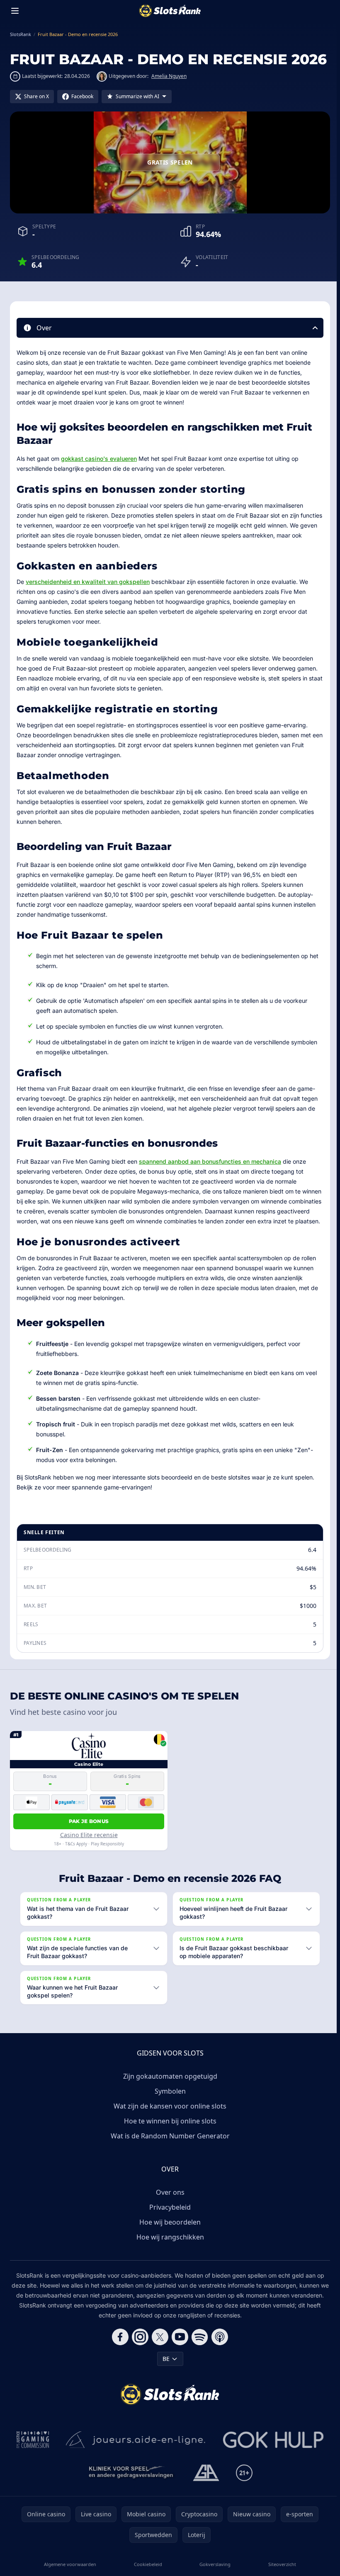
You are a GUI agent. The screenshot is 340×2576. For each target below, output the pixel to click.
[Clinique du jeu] (130, 2482)
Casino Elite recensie (89, 1835)
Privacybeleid (168, 2217)
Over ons (169, 2202)
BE (164, 2368)
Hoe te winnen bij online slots (169, 2131)
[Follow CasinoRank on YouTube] (178, 2346)
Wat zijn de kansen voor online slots (168, 2116)
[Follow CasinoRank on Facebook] (119, 2346)
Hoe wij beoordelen (168, 2232)
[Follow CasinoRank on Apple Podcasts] (218, 2346)
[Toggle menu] (15, 11)
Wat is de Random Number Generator (169, 2145)
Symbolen (169, 2101)
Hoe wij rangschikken (169, 2247)
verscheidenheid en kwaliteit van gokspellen (88, 582)
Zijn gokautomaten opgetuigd (169, 2086)
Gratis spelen (170, 162)
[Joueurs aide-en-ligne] (134, 2449)
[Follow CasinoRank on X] (158, 2346)
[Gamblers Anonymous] (204, 2482)
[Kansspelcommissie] (31, 2449)
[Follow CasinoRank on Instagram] (138, 2346)
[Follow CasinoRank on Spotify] (198, 2346)
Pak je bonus (89, 1821)
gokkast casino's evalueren (99, 459)
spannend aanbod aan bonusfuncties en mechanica (210, 1161)
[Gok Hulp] (272, 2449)
